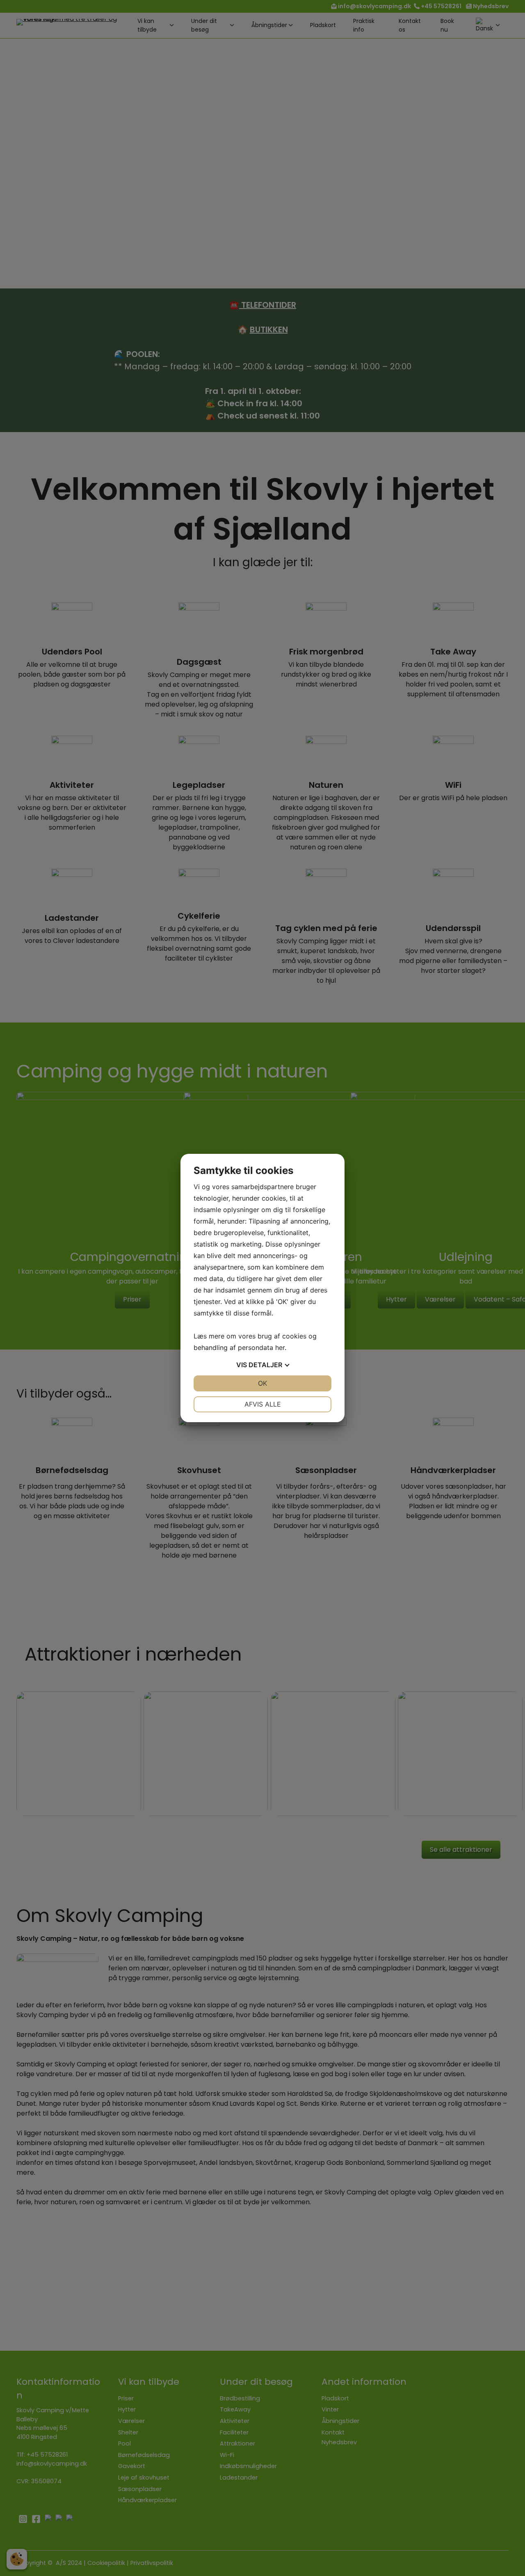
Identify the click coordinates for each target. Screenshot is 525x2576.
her (280, 1347)
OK (262, 1383)
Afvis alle (263, 1404)
